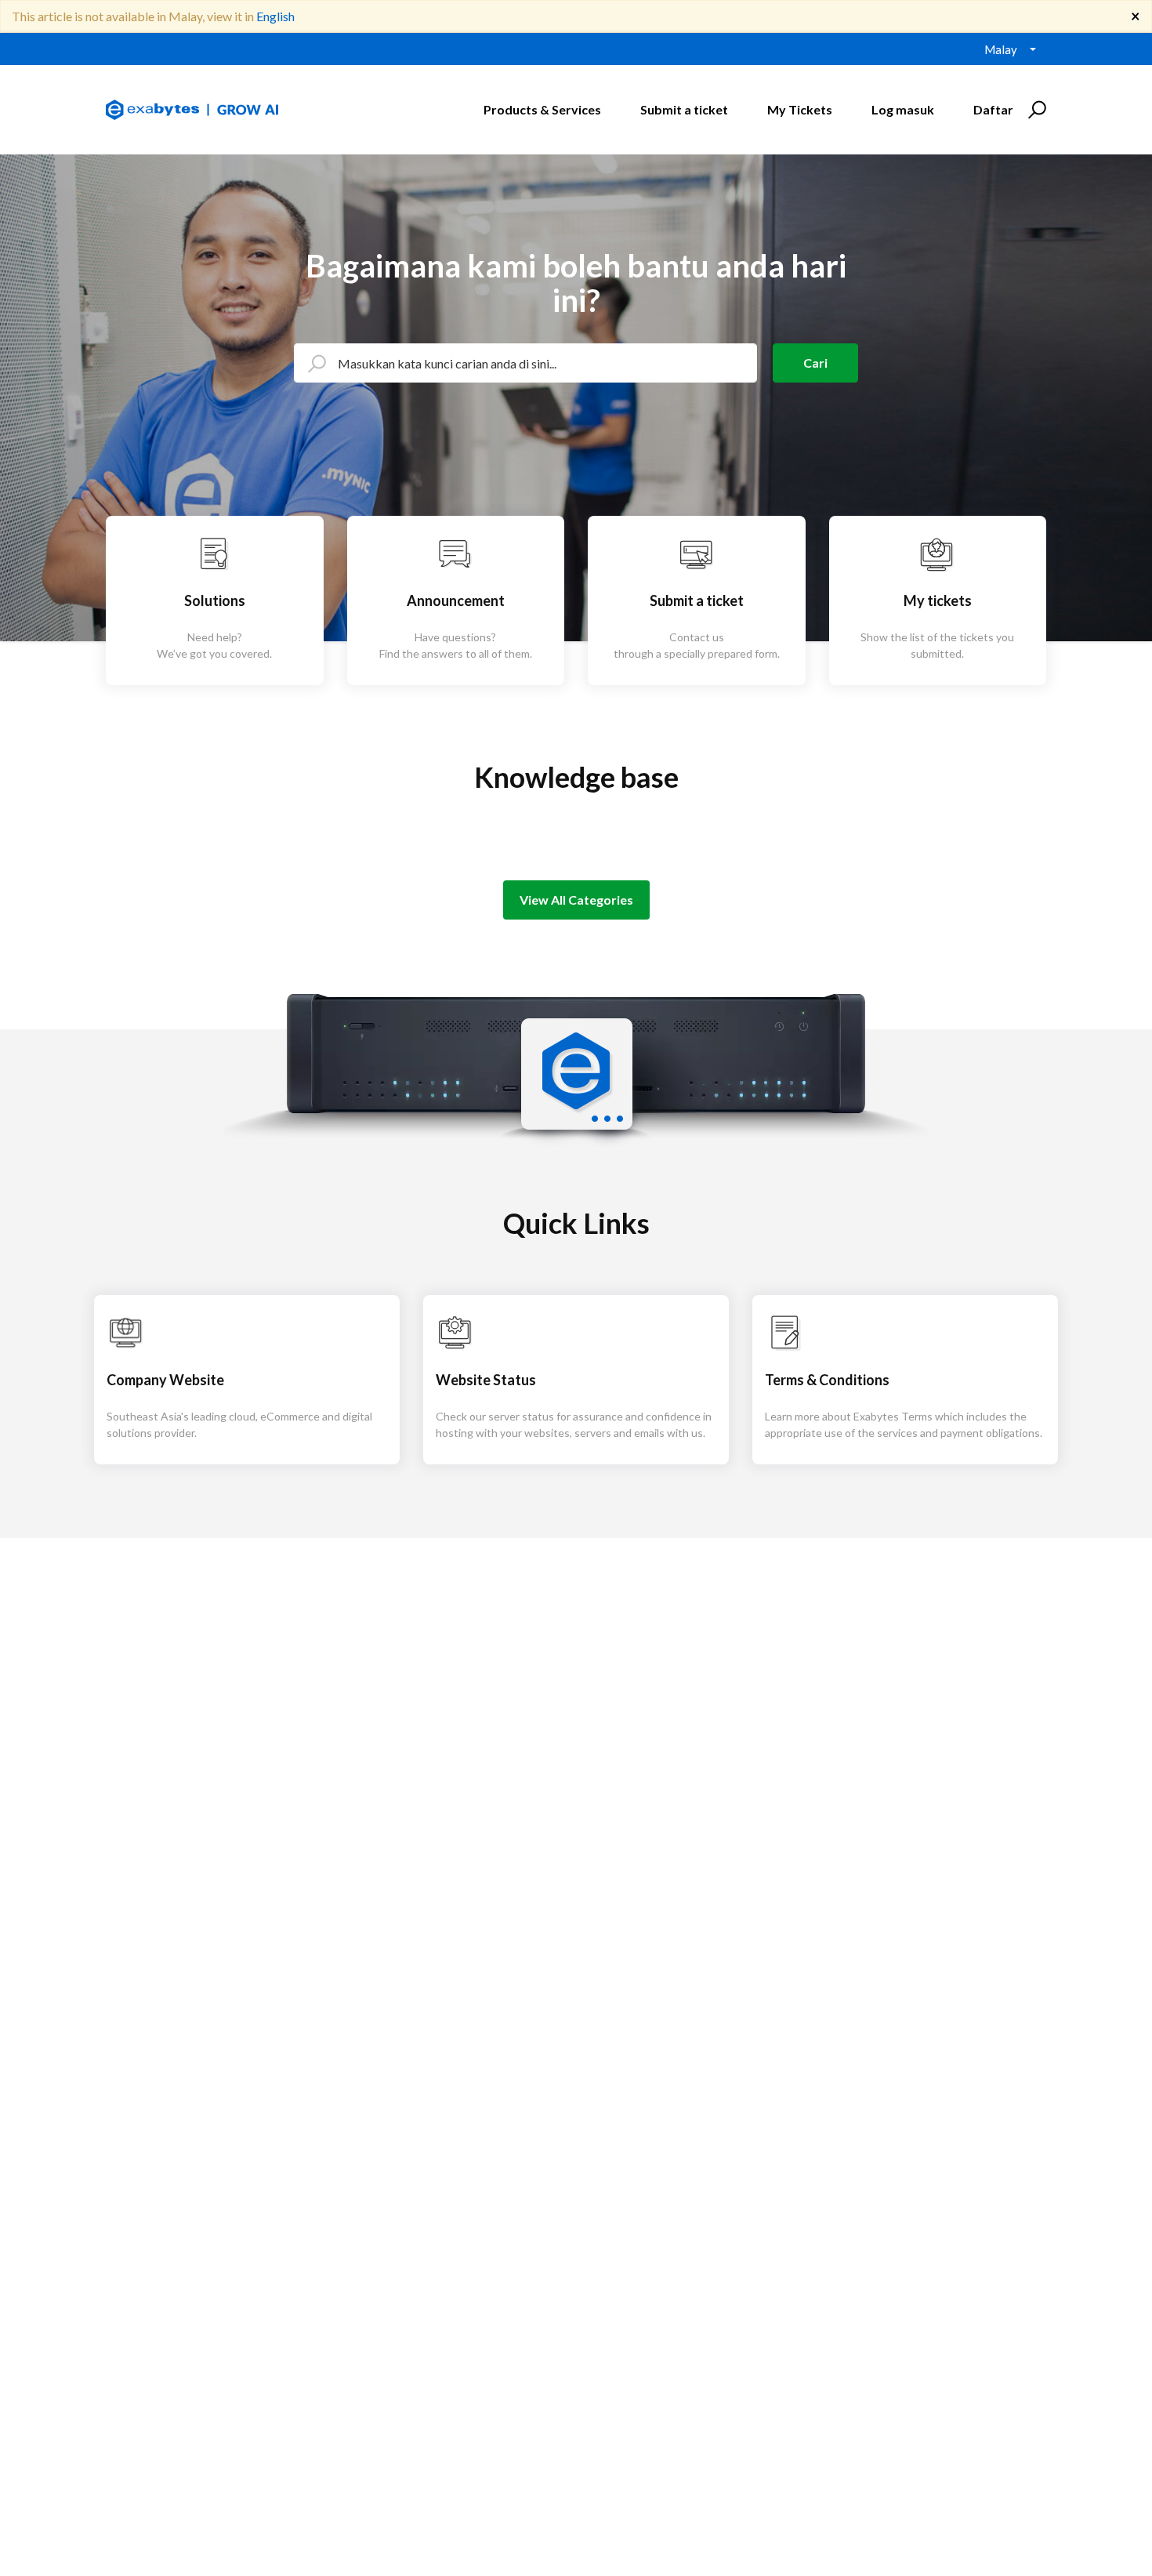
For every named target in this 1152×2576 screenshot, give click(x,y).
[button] (1035, 110)
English (275, 16)
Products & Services (542, 109)
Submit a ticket (684, 109)
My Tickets (800, 109)
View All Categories (576, 900)
